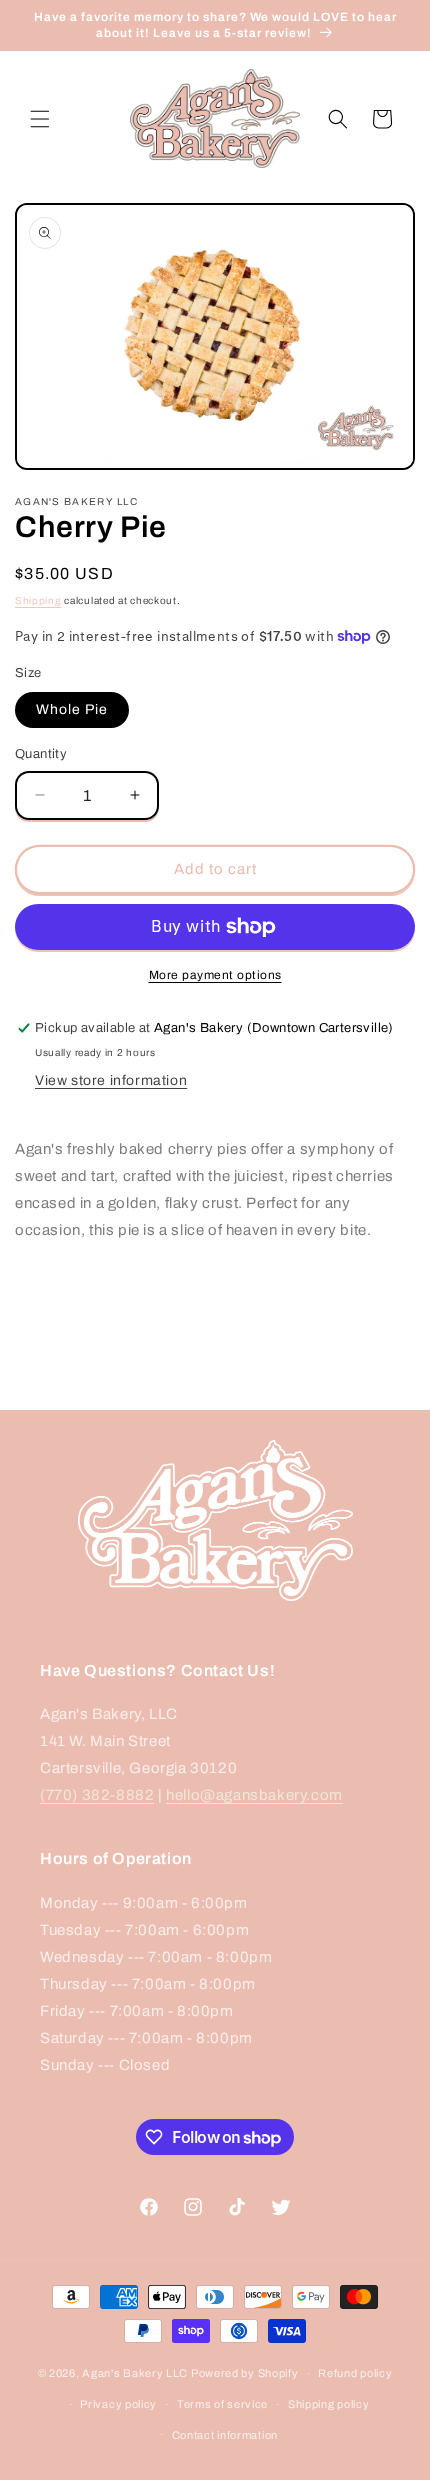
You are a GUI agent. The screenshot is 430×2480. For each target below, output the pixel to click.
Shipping (38, 600)
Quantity (41, 754)
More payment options (215, 975)
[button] (40, 119)
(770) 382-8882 (97, 1795)
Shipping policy (329, 2404)
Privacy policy (118, 2404)
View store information (111, 1080)
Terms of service (222, 2404)
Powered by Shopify (245, 2373)
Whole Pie (72, 709)
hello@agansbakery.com (254, 1795)
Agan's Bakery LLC (135, 2373)
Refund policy (355, 2373)
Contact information (225, 2435)
